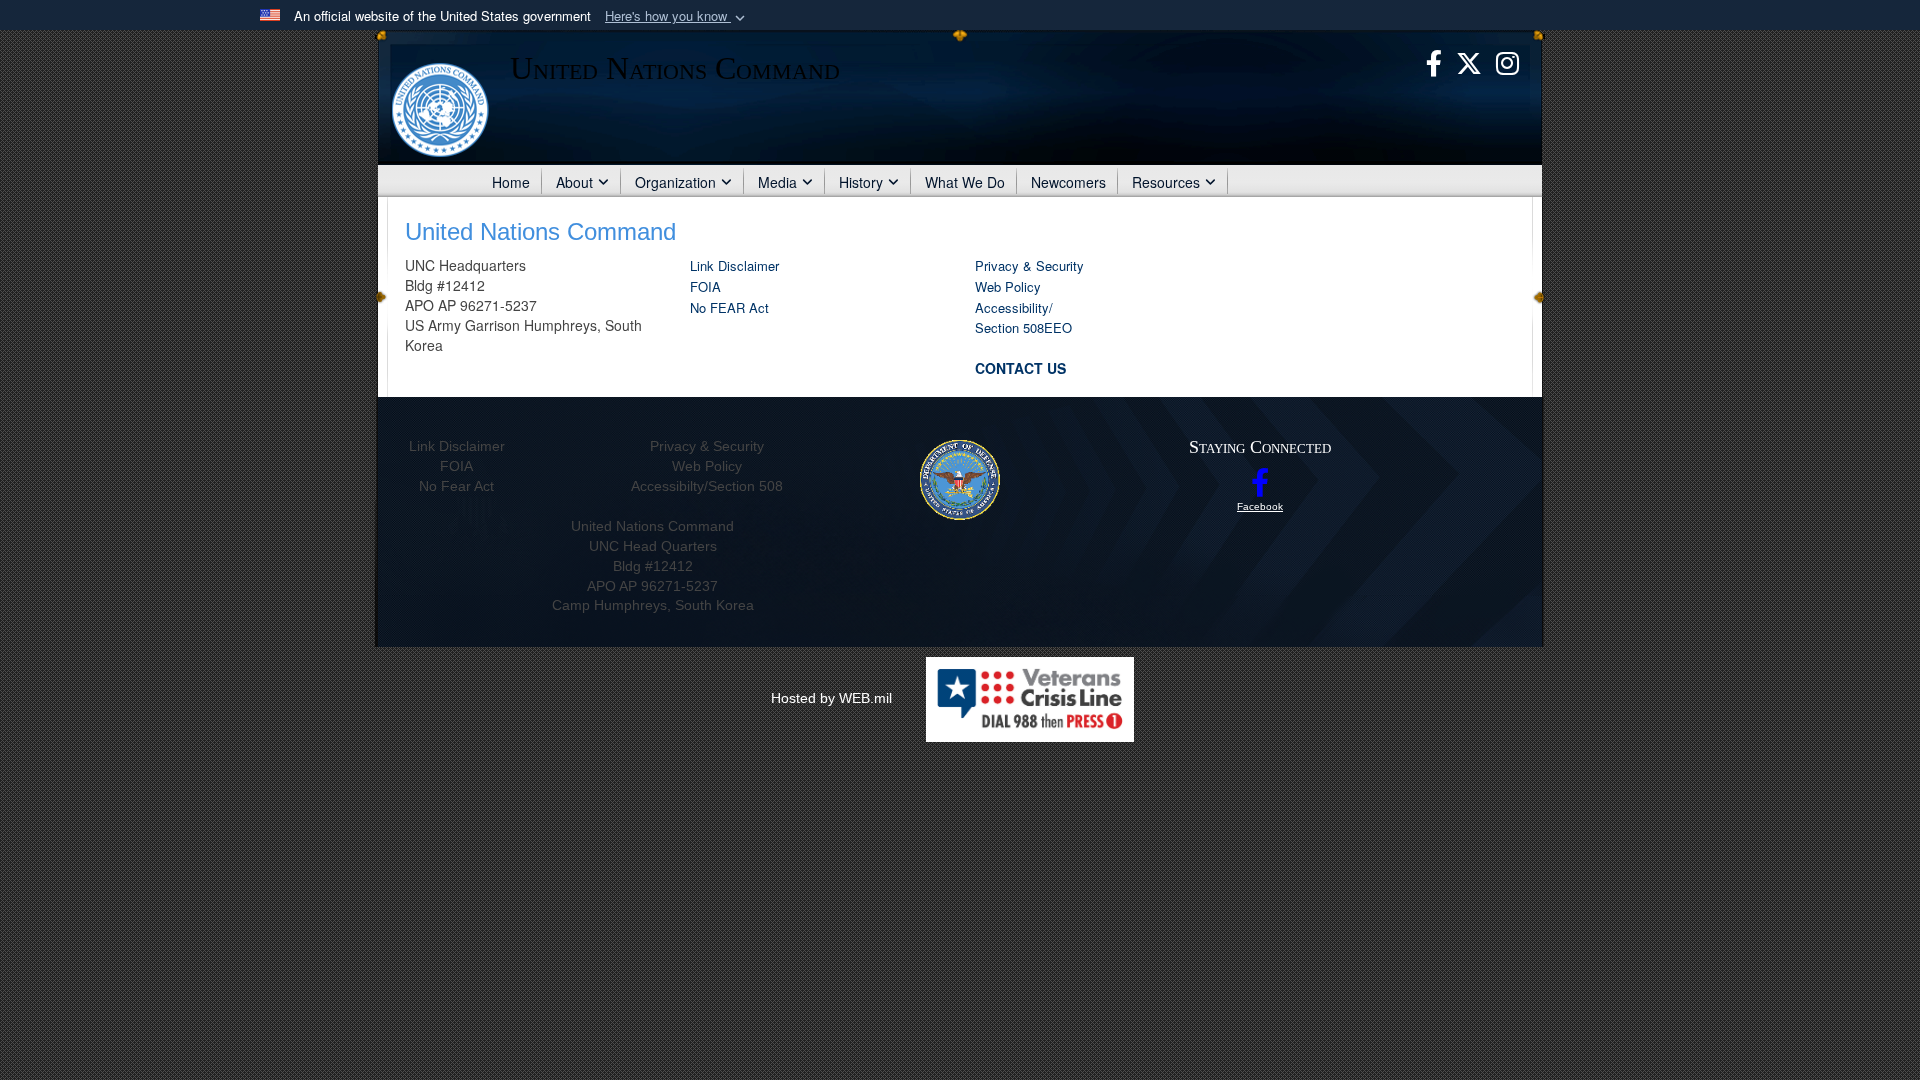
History (861, 182)
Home (511, 182)
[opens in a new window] (1434, 61)
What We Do (965, 182)
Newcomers (1068, 182)
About (574, 182)
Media (777, 182)
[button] (677, 16)
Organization (675, 182)
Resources (1166, 182)
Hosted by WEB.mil (831, 698)
